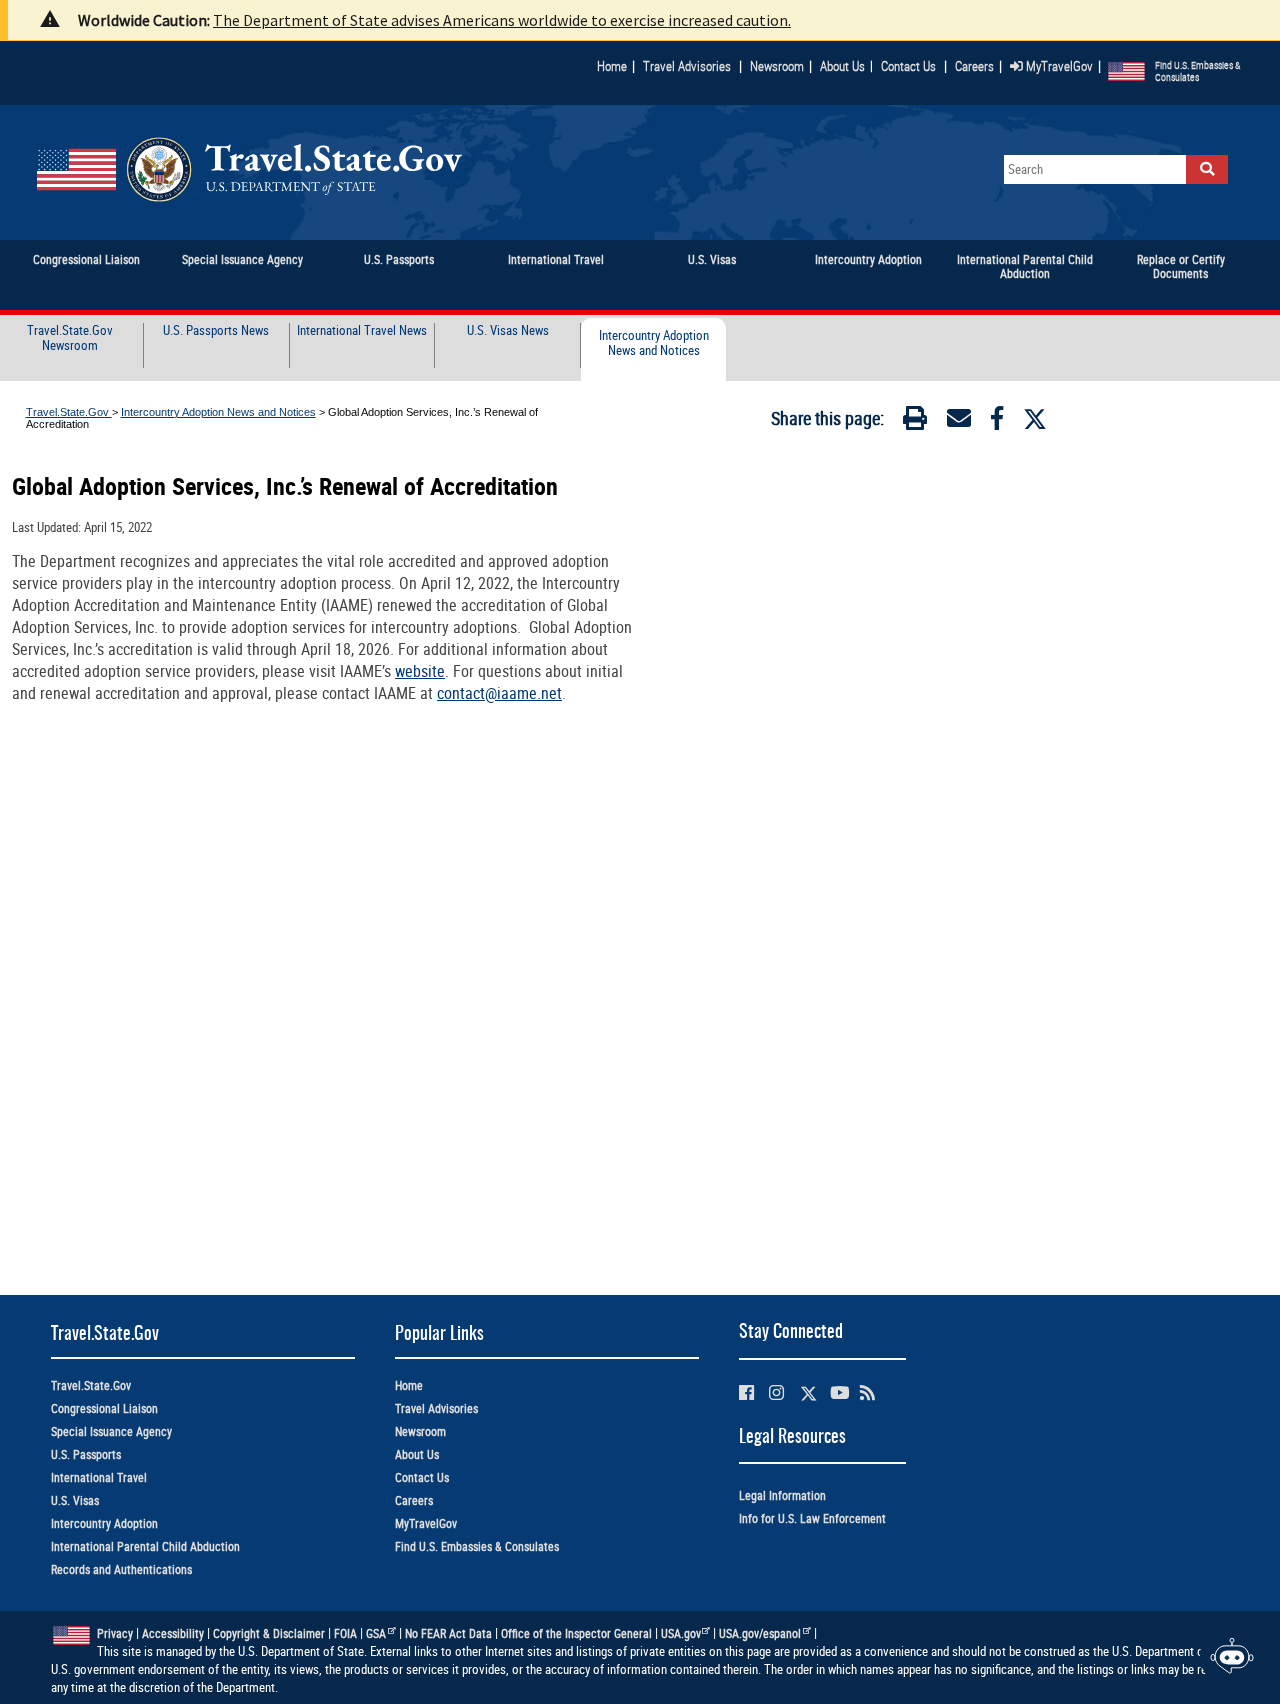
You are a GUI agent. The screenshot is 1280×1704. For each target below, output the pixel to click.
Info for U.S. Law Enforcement (812, 1518)
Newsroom (777, 66)
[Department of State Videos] (839, 1392)
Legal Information (782, 1495)
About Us (846, 66)
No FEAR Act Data (448, 1633)
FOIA (345, 1633)
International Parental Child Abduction (145, 1546)
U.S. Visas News (508, 331)
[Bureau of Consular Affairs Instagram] (776, 1392)
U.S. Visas (75, 1500)
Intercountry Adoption (104, 1523)
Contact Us (910, 66)
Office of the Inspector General (576, 1633)
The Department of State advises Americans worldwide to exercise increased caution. (502, 20)
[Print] (915, 422)
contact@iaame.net (499, 693)
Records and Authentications (121, 1569)
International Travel (99, 1477)
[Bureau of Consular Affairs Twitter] (808, 1393)
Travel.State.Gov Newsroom (70, 338)
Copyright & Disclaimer (269, 1633)
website (420, 671)
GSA (376, 1633)
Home (612, 66)
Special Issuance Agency (111, 1431)
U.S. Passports (86, 1454)
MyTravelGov (1058, 66)
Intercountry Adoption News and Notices (654, 343)
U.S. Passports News (216, 331)
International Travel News (362, 331)
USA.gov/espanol (760, 1633)
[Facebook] (997, 422)
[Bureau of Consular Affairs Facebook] (746, 1392)
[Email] (959, 422)
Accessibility (173, 1633)
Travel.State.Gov (69, 412)
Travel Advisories (687, 66)
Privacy (115, 1633)
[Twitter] (1035, 419)
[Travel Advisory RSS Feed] (867, 1392)
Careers (974, 66)
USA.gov (681, 1633)
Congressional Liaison (104, 1408)
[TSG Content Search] (1207, 169)
